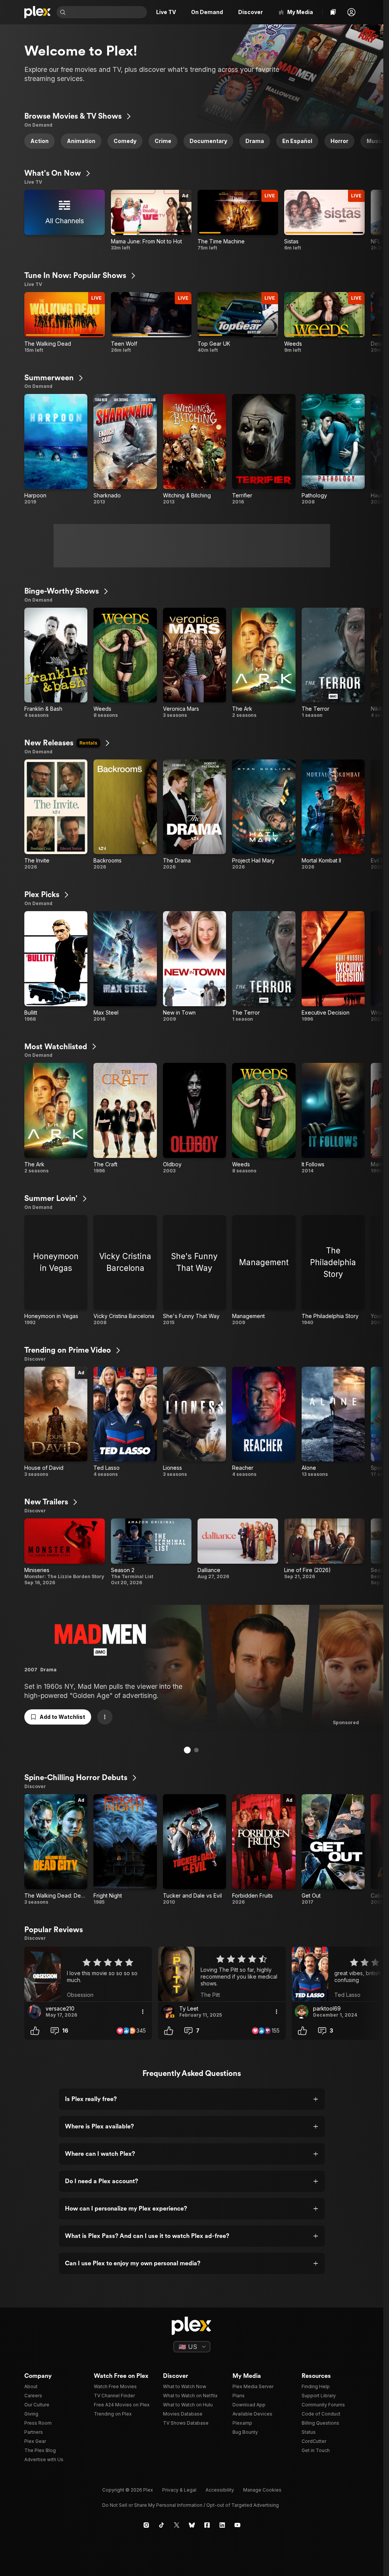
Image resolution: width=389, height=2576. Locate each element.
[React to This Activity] (35, 2031)
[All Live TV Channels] (65, 220)
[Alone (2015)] (333, 1422)
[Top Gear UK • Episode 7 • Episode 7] (238, 323)
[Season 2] (151, 1552)
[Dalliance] (238, 1552)
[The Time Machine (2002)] (238, 220)
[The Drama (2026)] (194, 815)
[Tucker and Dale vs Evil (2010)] (194, 1850)
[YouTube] (237, 2525)
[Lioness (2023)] (194, 1422)
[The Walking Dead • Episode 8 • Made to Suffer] (65, 323)
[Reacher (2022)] (264, 1422)
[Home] (37, 12)
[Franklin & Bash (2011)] (56, 663)
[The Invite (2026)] (56, 815)
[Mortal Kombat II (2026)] (333, 815)
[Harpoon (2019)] (56, 449)
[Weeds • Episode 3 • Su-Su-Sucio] (324, 323)
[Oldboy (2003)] (194, 1118)
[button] (351, 12)
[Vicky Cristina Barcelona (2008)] (125, 1271)
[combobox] (107, 12)
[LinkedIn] (222, 2525)
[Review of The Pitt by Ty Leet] (222, 1974)
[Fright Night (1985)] (125, 1850)
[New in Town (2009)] (194, 967)
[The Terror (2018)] (333, 663)
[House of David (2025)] (56, 1422)
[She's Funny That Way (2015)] (194, 1271)
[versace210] (34, 2012)
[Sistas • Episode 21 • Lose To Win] (324, 220)
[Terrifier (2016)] (264, 449)
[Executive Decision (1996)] (333, 967)
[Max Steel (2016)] (125, 967)
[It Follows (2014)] (333, 1118)
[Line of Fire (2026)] (324, 1552)
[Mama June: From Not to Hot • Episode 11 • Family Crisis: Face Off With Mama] (151, 220)
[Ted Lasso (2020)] (125, 1422)
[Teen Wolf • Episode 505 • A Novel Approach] (151, 323)
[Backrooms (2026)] (125, 815)
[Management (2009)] (264, 1271)
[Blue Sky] (192, 2525)
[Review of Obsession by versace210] (88, 1974)
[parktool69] (302, 2012)
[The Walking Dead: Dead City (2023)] (56, 1850)
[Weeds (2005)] (125, 663)
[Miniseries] (65, 1552)
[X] (177, 2525)
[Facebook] (207, 2525)
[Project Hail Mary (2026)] (264, 815)
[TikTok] (161, 2525)
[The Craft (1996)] (125, 1118)
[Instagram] (146, 2525)
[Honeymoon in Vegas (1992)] (56, 1271)
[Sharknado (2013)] (125, 449)
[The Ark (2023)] (264, 663)
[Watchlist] (333, 12)
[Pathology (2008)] (333, 449)
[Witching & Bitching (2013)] (194, 449)
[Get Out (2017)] (333, 1850)
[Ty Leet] (168, 2012)
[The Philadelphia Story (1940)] (333, 1271)
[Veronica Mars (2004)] (194, 663)
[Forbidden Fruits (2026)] (264, 1850)
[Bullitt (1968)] (56, 967)
